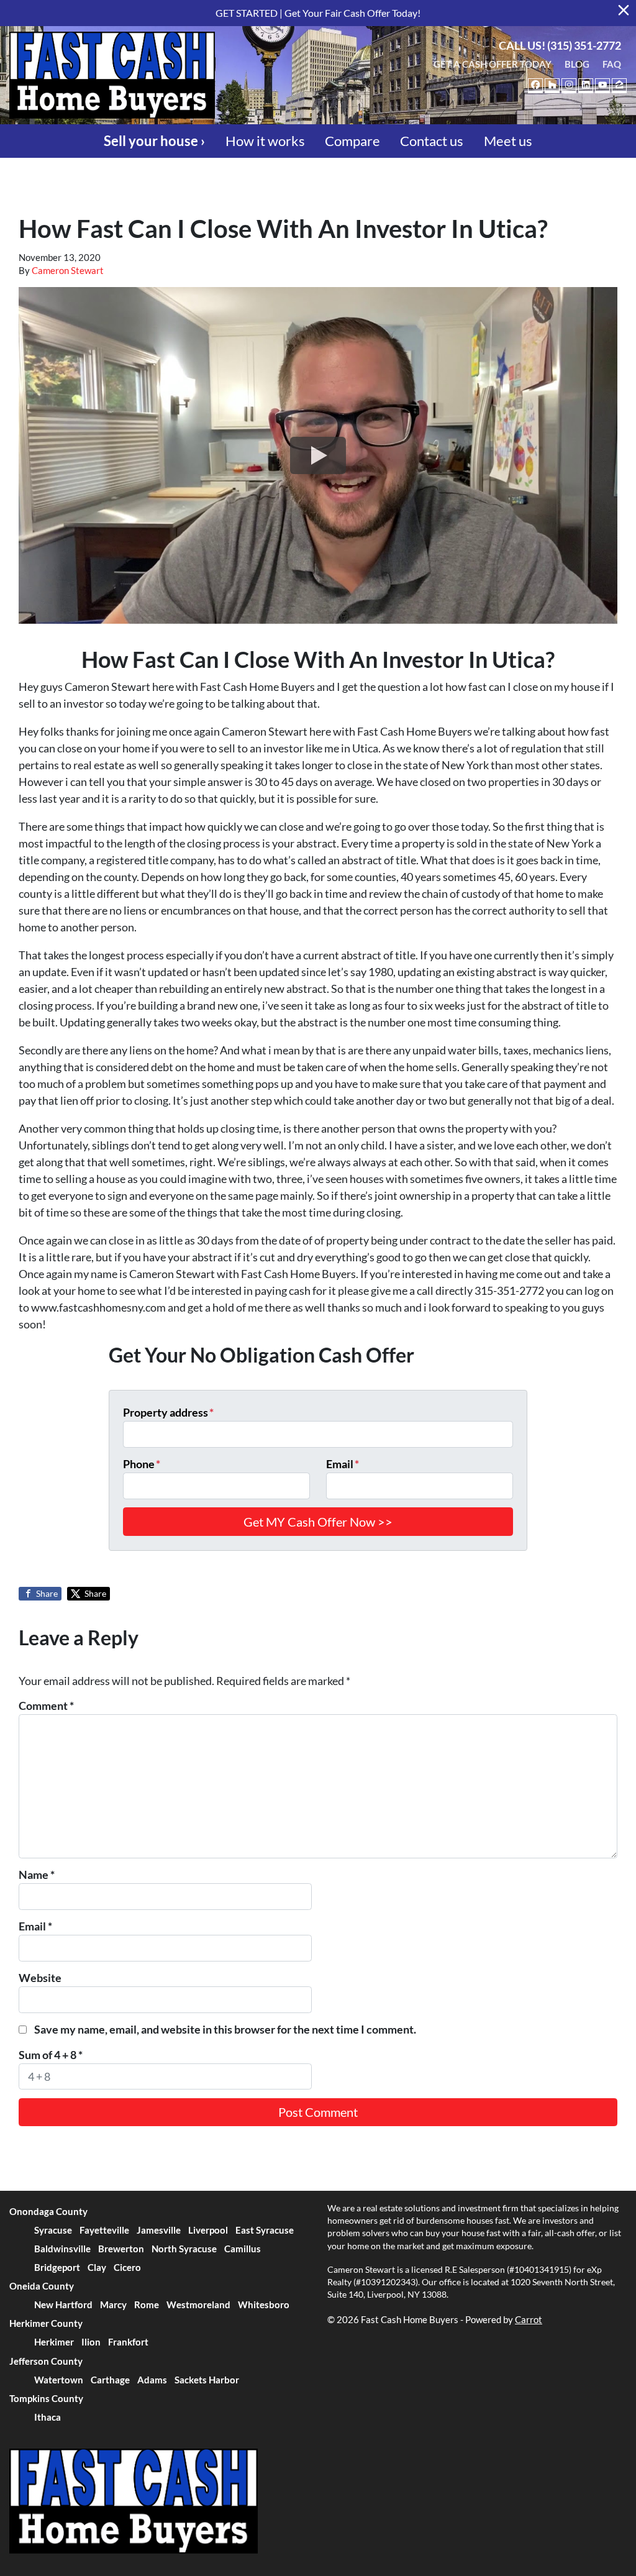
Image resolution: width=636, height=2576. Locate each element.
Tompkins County (46, 2398)
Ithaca (48, 2417)
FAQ (612, 64)
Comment (46, 1706)
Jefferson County (46, 2361)
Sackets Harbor (207, 2380)
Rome (147, 2304)
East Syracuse (265, 2230)
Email (343, 1464)
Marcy (113, 2304)
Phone (142, 1464)
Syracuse (53, 2230)
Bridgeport (57, 2267)
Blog (577, 64)
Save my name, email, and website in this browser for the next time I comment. (225, 2029)
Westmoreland (198, 2304)
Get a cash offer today (493, 64)
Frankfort (128, 2342)
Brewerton (121, 2249)
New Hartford (63, 2304)
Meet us (508, 141)
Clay (97, 2267)
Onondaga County (48, 2211)
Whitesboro (264, 2304)
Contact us (432, 141)
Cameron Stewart (68, 270)
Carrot (529, 2319)
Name (37, 1875)
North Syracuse (184, 2249)
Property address (168, 1412)
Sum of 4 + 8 (51, 2055)
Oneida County (42, 2286)
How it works (265, 141)
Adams (152, 2380)
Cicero (127, 2267)
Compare (352, 141)
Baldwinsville (62, 2249)
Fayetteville (104, 2230)
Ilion (91, 2342)
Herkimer (54, 2342)
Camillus (243, 2249)
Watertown (59, 2380)
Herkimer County (46, 2323)
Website (40, 1978)
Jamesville (159, 2230)
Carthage (110, 2380)
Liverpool (208, 2230)
